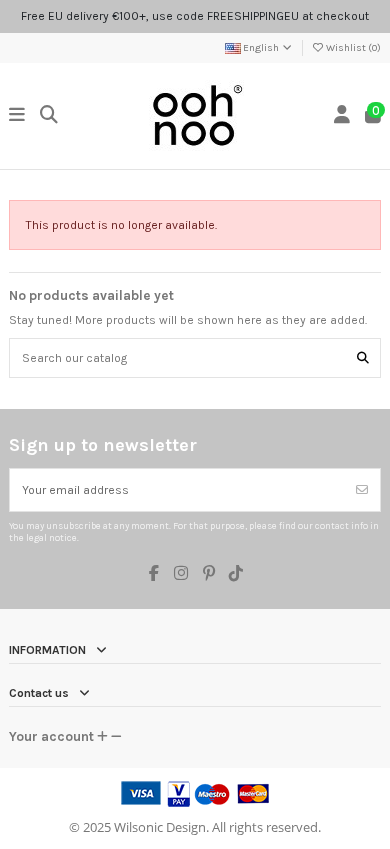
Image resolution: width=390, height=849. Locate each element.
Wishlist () (352, 48)
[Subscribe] (362, 490)
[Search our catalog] (363, 357)
